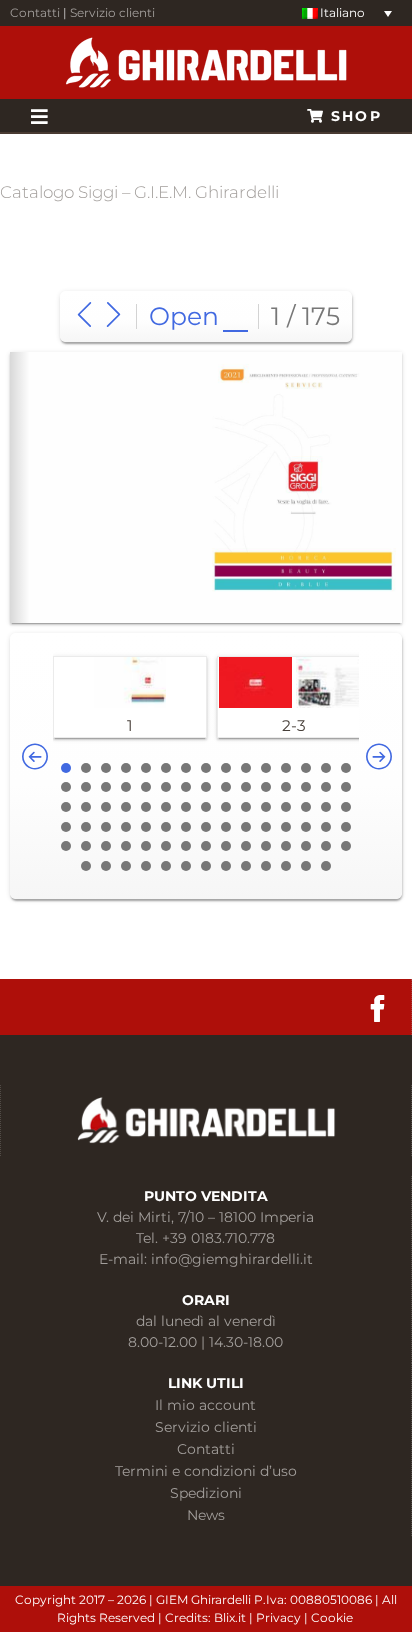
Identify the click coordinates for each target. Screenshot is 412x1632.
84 (246, 866)
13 (306, 768)
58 (306, 827)
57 (286, 827)
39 (226, 807)
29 (326, 787)
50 (146, 827)
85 (266, 866)
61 (66, 846)
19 (126, 787)
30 (346, 787)
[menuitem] (347, 13)
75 (346, 846)
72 (286, 846)
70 (246, 846)
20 (146, 787)
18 (106, 787)
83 (226, 866)
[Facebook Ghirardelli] (377, 1008)
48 (106, 827)
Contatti (35, 12)
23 (206, 787)
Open (184, 316)
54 (226, 827)
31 (66, 807)
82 (206, 866)
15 (346, 768)
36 (166, 807)
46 (66, 827)
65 (146, 846)
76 (86, 866)
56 (266, 827)
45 (346, 807)
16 (66, 787)
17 (86, 787)
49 (126, 827)
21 (166, 787)
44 (326, 807)
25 (246, 787)
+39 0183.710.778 (218, 1238)
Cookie (333, 1617)
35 (146, 807)
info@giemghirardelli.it (232, 1259)
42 (286, 807)
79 (146, 866)
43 (306, 807)
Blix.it (230, 1617)
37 (186, 807)
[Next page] (113, 316)
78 (126, 866)
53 (206, 827)
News (206, 1515)
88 (326, 866)
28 (306, 787)
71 (266, 846)
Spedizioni (206, 1493)
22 (186, 787)
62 (86, 846)
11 (266, 768)
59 (326, 827)
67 (186, 846)
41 (266, 807)
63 (106, 846)
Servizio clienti (112, 12)
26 (266, 787)
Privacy (280, 1617)
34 (126, 807)
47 (86, 827)
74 (326, 846)
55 (246, 827)
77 (106, 866)
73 (306, 846)
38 (206, 807)
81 (186, 866)
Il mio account (205, 1405)
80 (166, 866)
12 (286, 768)
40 (246, 807)
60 (346, 827)
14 (326, 768)
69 (226, 846)
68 (206, 846)
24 (226, 787)
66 (166, 846)
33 (106, 807)
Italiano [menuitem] (342, 12)
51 (166, 827)
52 (186, 827)
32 (86, 807)
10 (246, 768)
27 (286, 787)
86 (286, 866)
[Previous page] (84, 316)
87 (306, 866)
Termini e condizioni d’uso (206, 1471)
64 (126, 846)
